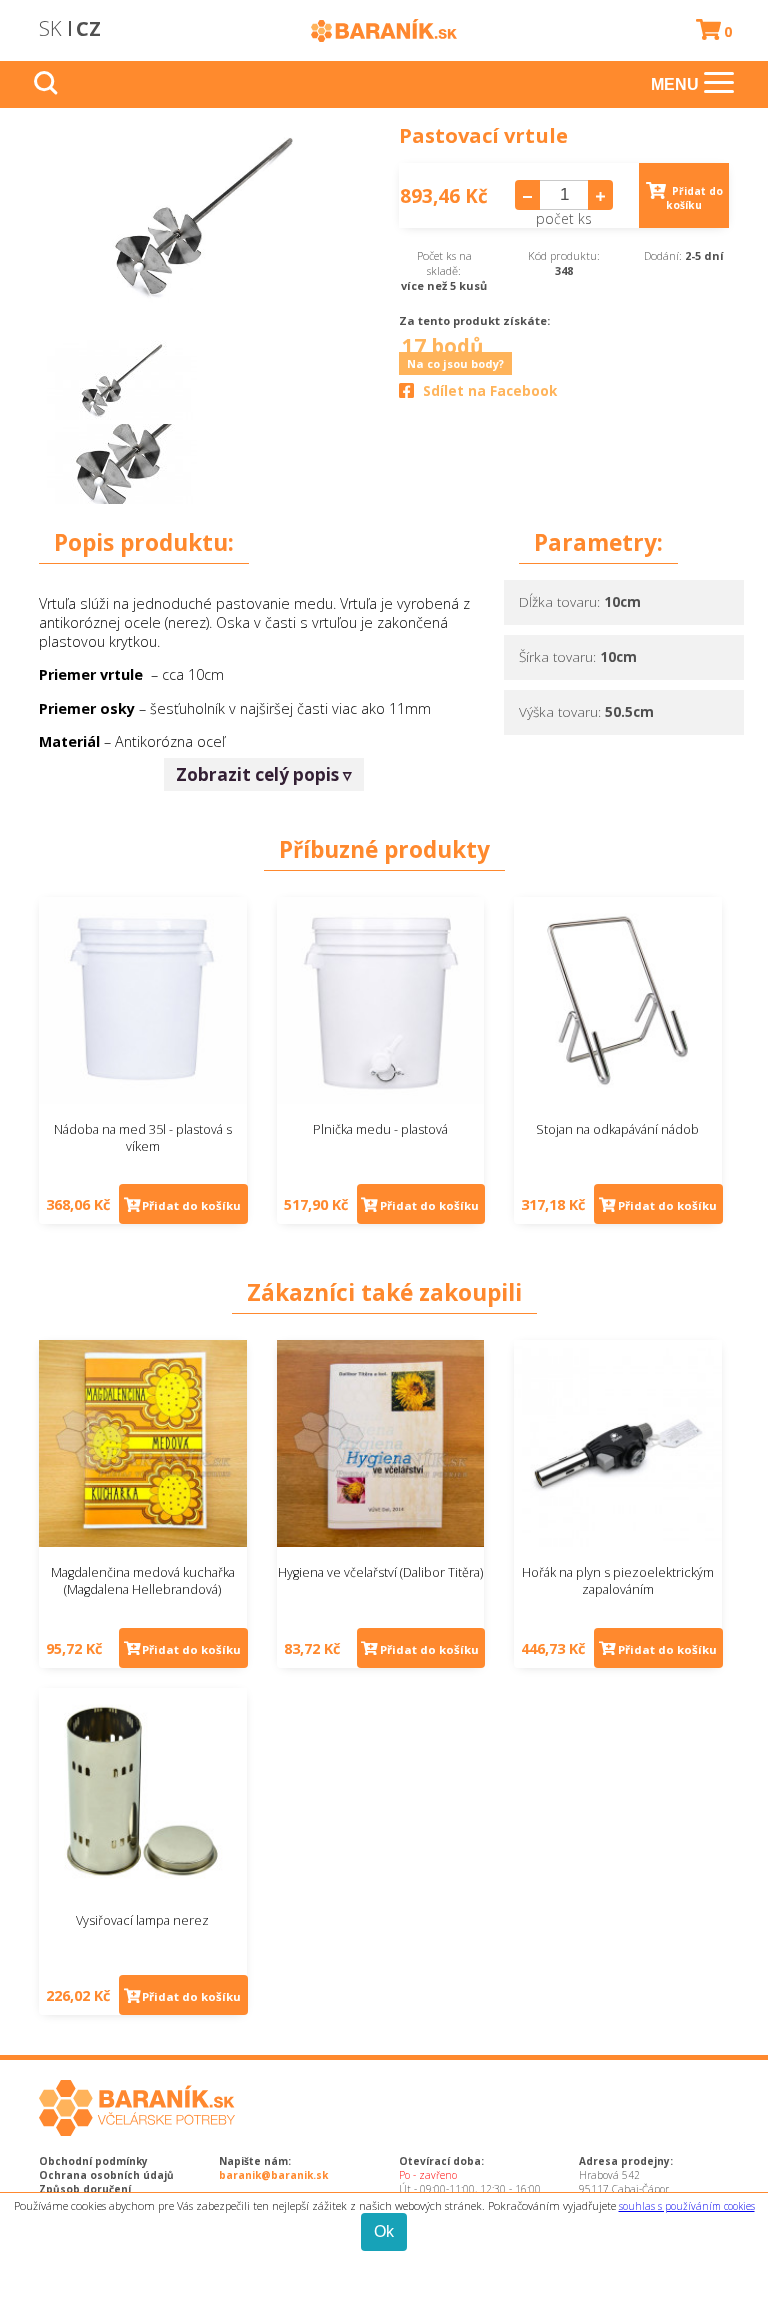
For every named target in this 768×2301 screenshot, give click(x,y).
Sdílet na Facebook (490, 391)
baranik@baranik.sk (273, 2175)
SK (50, 28)
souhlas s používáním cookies (687, 2206)
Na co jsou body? (455, 363)
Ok (384, 2231)
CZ (88, 28)
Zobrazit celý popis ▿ (264, 774)
